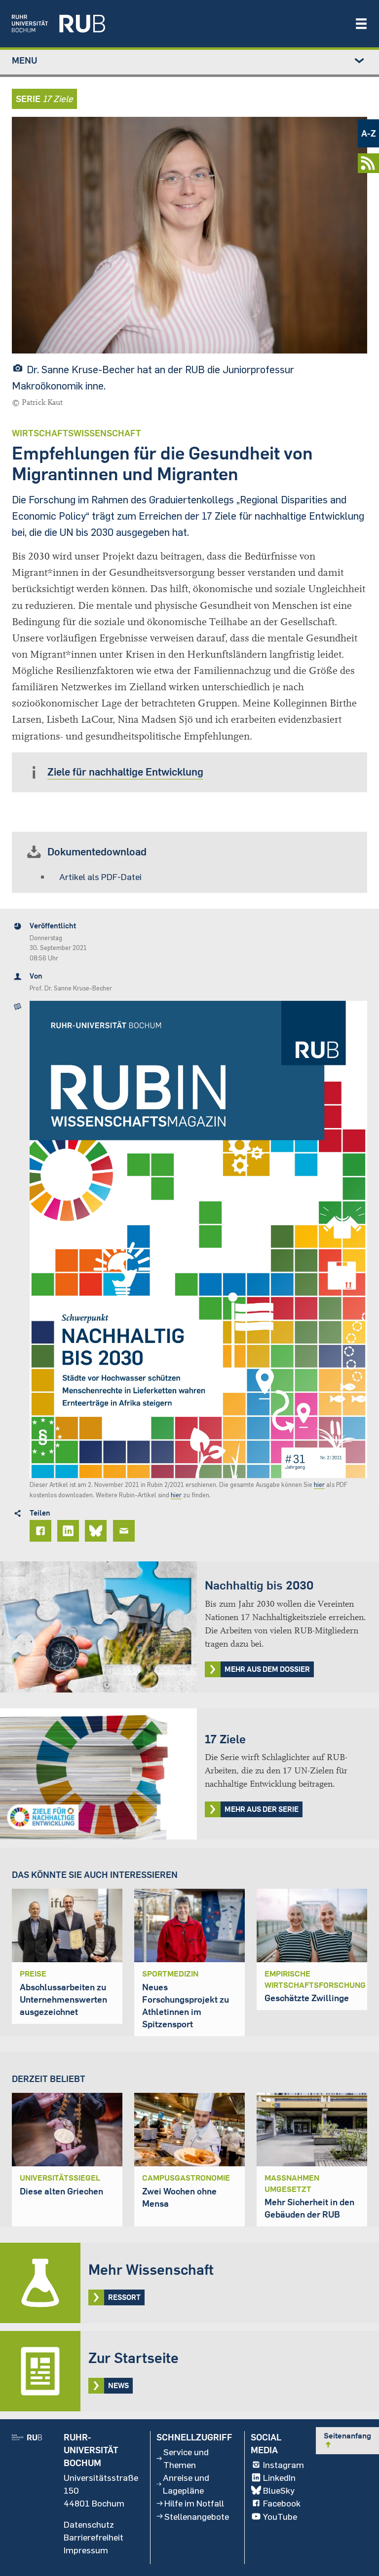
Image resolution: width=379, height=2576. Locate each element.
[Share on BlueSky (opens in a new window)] (97, 1531)
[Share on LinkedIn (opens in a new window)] (70, 1531)
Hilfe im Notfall (194, 2503)
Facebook (282, 2503)
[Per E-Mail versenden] (125, 1531)
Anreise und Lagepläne (186, 2484)
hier (319, 1484)
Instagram (284, 2465)
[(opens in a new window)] (178, 24)
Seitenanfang (347, 2440)
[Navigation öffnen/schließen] (361, 24)
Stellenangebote (197, 2516)
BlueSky (279, 2490)
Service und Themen (186, 2458)
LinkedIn (279, 2477)
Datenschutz (89, 2524)
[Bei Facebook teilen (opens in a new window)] (42, 1531)
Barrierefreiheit (94, 2537)
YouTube (280, 2516)
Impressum (86, 2550)
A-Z (369, 133)
